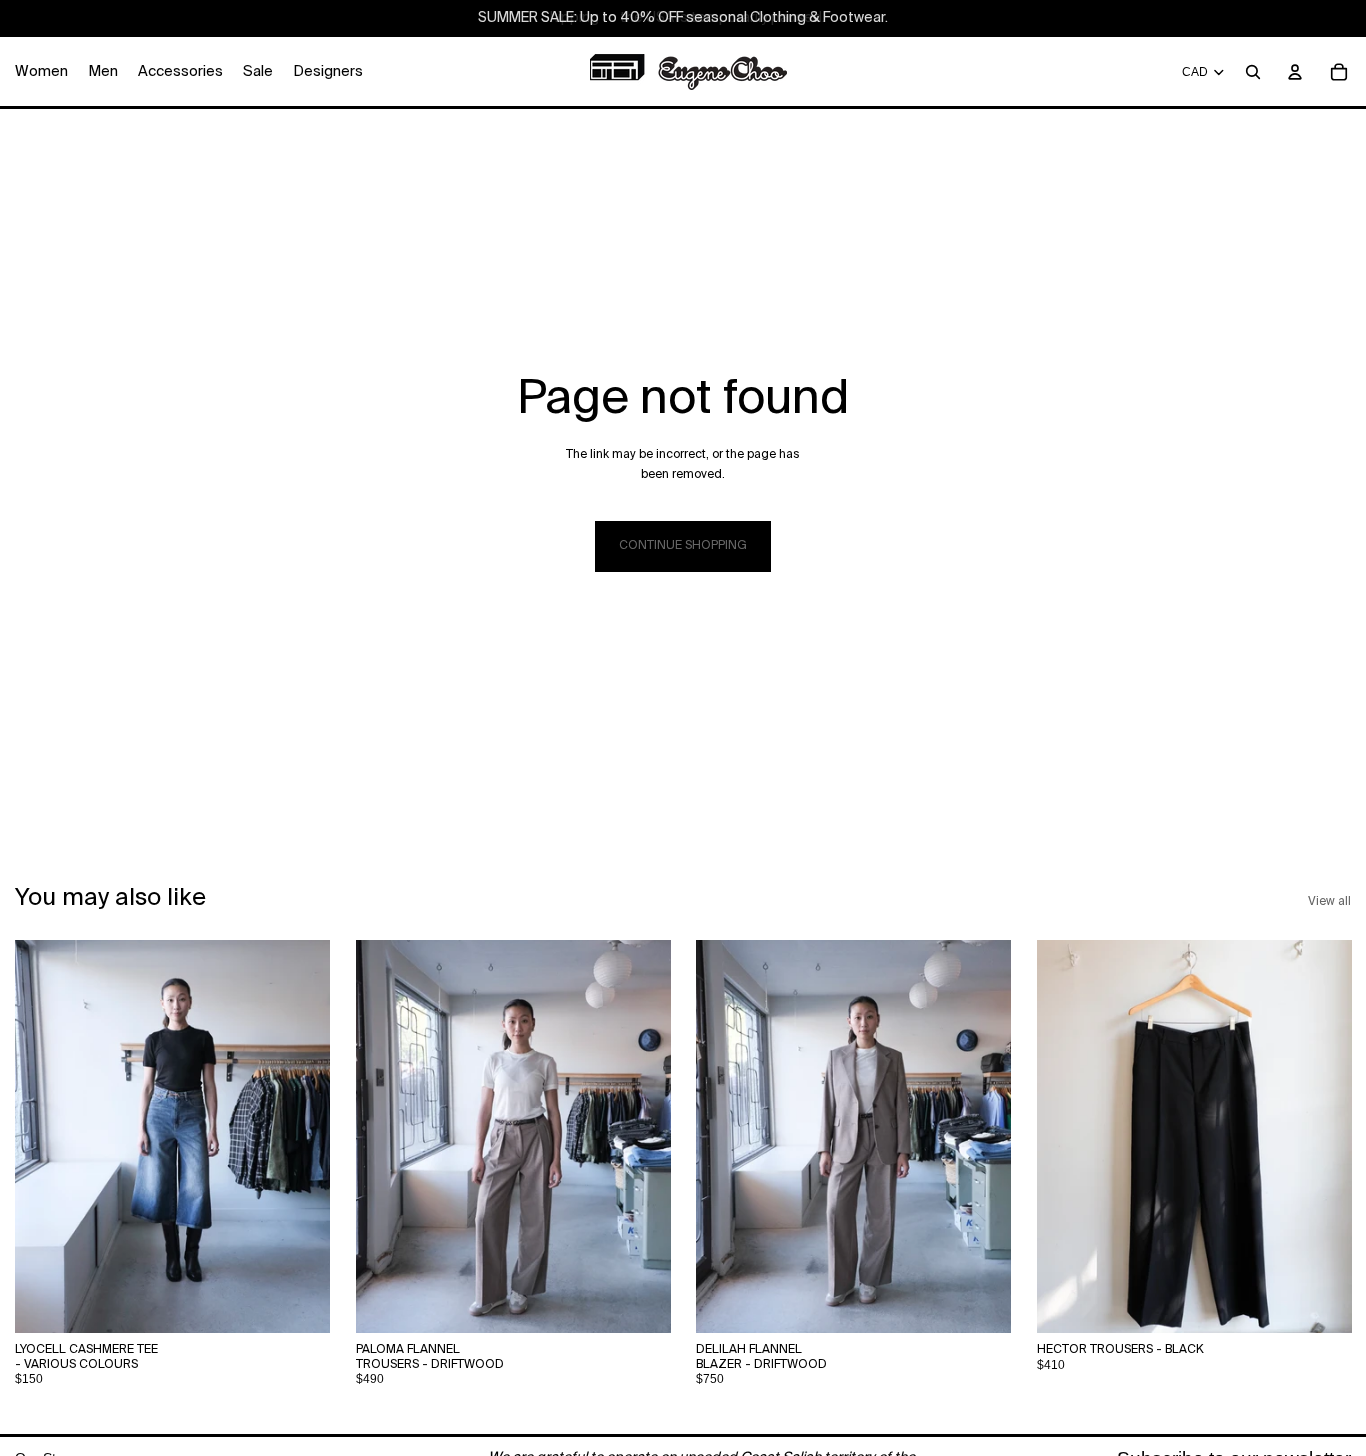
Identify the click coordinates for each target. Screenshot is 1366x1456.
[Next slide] (300, 1137)
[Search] (1253, 72)
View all (1329, 902)
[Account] (1295, 72)
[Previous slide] (45, 1137)
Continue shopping (683, 546)
